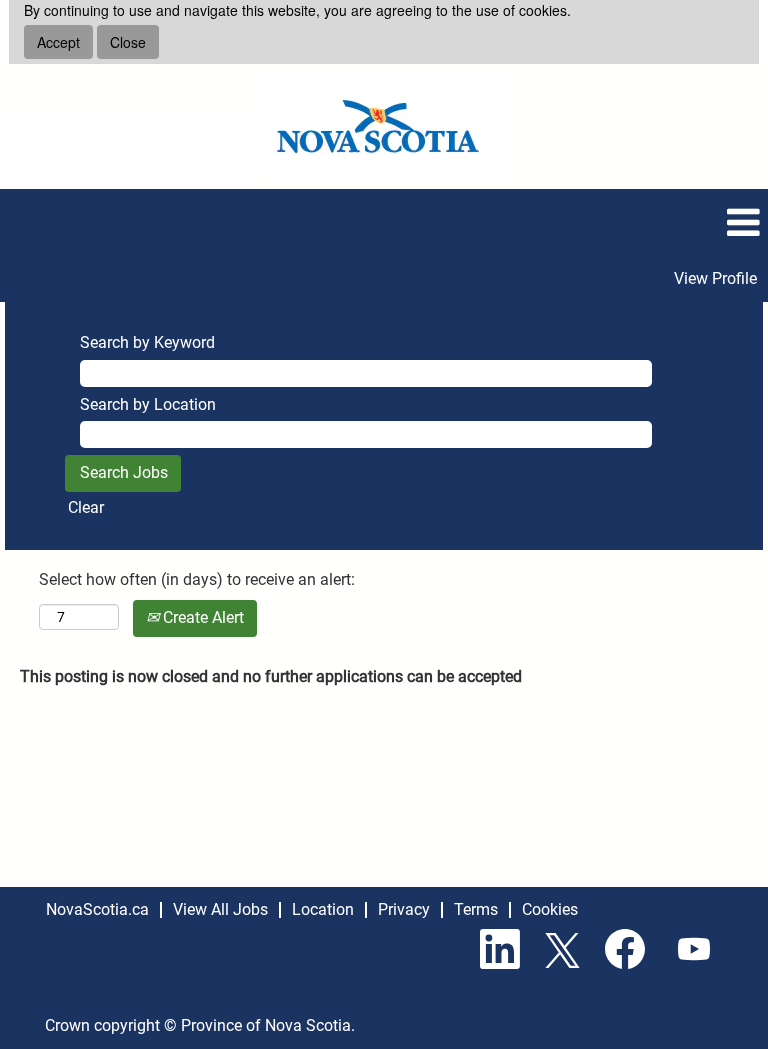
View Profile (715, 278)
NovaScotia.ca (97, 909)
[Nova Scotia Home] (384, 126)
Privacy (404, 909)
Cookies (550, 909)
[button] (384, 223)
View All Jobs (220, 909)
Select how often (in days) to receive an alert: (197, 579)
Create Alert (201, 617)
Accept (58, 42)
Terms (476, 909)
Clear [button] (86, 507)
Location (323, 909)
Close (128, 42)
